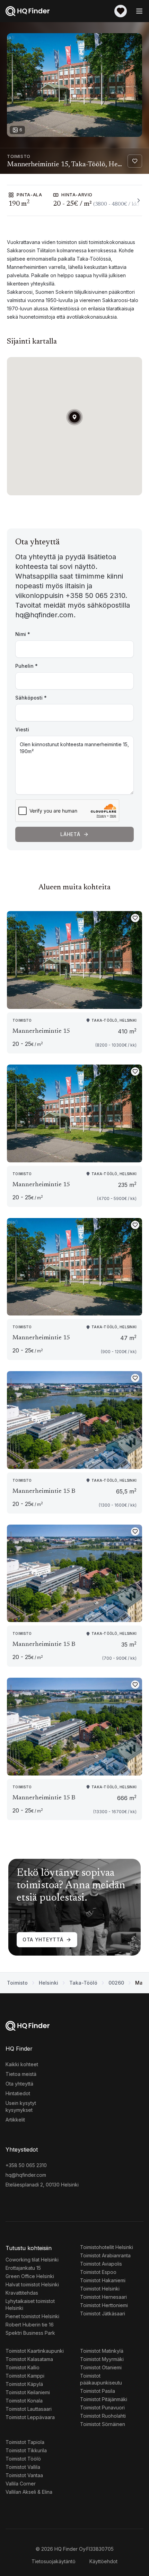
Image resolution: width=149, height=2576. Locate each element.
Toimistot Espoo (98, 2272)
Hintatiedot (18, 2093)
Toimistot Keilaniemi (28, 2392)
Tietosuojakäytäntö (54, 2561)
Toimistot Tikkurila (26, 2450)
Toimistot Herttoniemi (104, 2305)
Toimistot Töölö (23, 2459)
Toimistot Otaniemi (101, 2367)
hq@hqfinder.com (26, 2175)
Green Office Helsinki (30, 2276)
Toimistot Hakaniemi (103, 2280)
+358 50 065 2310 (26, 2165)
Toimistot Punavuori (102, 2408)
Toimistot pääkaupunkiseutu (101, 2379)
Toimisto (17, 1983)
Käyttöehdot (103, 2561)
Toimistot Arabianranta (105, 2255)
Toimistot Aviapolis (101, 2264)
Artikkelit (15, 2120)
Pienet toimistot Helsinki (32, 2316)
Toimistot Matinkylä (102, 2351)
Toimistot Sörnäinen (103, 2424)
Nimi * (23, 634)
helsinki (49, 1983)
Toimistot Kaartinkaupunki (35, 2351)
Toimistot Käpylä (24, 2384)
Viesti (22, 729)
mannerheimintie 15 (41, 1031)
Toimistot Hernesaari (103, 2297)
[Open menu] (139, 11)
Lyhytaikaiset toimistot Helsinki (30, 2305)
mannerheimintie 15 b (44, 1491)
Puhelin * (27, 666)
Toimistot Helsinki (100, 2289)
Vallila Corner (21, 2484)
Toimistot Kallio (23, 2367)
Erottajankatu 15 (23, 2268)
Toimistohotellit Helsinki (107, 2247)
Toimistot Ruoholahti (103, 2416)
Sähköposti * (31, 698)
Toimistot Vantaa (24, 2475)
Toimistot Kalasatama (29, 2359)
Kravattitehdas (22, 2293)
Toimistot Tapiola (25, 2442)
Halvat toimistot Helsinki (32, 2284)
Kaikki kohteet (22, 2064)
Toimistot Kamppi (25, 2376)
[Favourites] (121, 11)
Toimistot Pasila (98, 2391)
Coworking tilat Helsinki (32, 2260)
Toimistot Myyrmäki (102, 2359)
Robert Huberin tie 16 (30, 2325)
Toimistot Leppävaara (30, 2417)
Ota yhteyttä (43, 1940)
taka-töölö (83, 1983)
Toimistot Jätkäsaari (103, 2313)
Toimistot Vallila (23, 2467)
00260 (116, 1983)
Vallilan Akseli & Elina (29, 2492)
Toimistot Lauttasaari (29, 2409)
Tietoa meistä (21, 2074)
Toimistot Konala (24, 2401)
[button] (74, 417)
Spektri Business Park (30, 2333)
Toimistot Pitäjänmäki (104, 2399)
